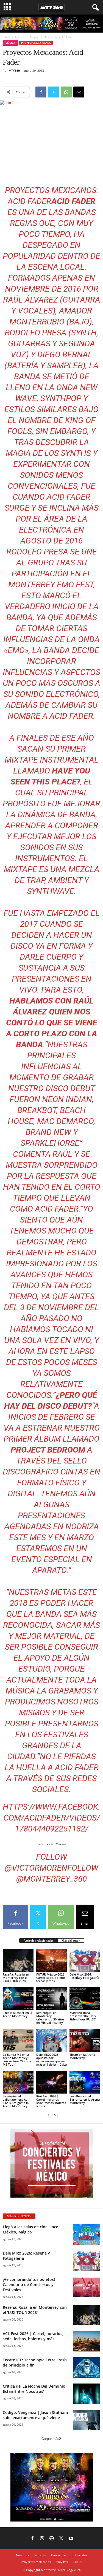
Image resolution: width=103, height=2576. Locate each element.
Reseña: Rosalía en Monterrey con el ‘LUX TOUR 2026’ (16, 1978)
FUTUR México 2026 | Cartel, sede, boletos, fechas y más (51, 1978)
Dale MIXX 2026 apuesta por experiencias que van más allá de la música (51, 2059)
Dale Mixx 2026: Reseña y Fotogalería (84, 1976)
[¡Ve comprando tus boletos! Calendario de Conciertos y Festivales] (87, 2287)
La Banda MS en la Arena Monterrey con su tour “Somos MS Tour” (17, 2059)
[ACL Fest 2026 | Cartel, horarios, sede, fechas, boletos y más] (87, 2341)
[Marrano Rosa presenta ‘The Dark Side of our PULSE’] (85, 1999)
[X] (54, 92)
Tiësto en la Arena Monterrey (82, 2056)
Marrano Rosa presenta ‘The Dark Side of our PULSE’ (83, 2016)
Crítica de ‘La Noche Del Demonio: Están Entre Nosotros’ (35, 2389)
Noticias (40, 2555)
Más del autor (71, 1940)
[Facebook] (41, 92)
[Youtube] (71, 2539)
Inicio (6, 37)
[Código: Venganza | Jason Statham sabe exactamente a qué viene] (87, 2420)
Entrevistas (79, 2555)
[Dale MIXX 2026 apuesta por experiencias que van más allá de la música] (52, 2040)
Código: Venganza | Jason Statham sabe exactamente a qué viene (35, 2415)
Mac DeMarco (65, 1121)
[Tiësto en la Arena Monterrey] (85, 2040)
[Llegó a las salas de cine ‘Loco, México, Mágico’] (87, 2234)
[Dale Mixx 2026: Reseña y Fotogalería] (85, 1960)
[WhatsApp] (66, 92)
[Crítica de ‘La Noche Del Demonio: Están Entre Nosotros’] (87, 2394)
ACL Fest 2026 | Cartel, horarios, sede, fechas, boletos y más (33, 2336)
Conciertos (59, 2555)
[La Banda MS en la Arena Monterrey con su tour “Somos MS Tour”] (18, 2040)
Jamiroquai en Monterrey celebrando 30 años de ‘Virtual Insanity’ (50, 2018)
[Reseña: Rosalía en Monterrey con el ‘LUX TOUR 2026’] (18, 1960)
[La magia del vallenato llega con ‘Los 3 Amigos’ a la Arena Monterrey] (18, 2082)
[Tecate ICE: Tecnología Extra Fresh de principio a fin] (87, 2367)
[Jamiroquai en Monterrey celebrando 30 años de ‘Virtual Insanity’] (52, 1999)
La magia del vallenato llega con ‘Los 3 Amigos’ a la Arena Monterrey (16, 2101)
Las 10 (78, 2562)
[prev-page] (48, 2115)
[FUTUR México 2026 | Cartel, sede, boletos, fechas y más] (52, 1960)
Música (20, 37)
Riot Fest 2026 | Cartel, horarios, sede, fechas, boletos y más (51, 2101)
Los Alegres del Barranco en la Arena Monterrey (85, 2099)
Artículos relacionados (38, 1940)
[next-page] (55, 2115)
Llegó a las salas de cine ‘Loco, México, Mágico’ (31, 2229)
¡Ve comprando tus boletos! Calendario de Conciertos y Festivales (29, 2285)
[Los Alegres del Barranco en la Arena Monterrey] (85, 2082)
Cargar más (50, 2439)
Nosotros (22, 2555)
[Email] (79, 92)
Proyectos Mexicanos (36, 43)
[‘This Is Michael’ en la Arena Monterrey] (18, 1999)
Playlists (62, 2562)
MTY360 (14, 71)
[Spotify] (52, 2539)
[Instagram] (42, 2539)
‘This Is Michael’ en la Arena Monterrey (17, 2014)
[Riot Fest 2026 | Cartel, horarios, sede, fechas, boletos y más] (52, 2082)
